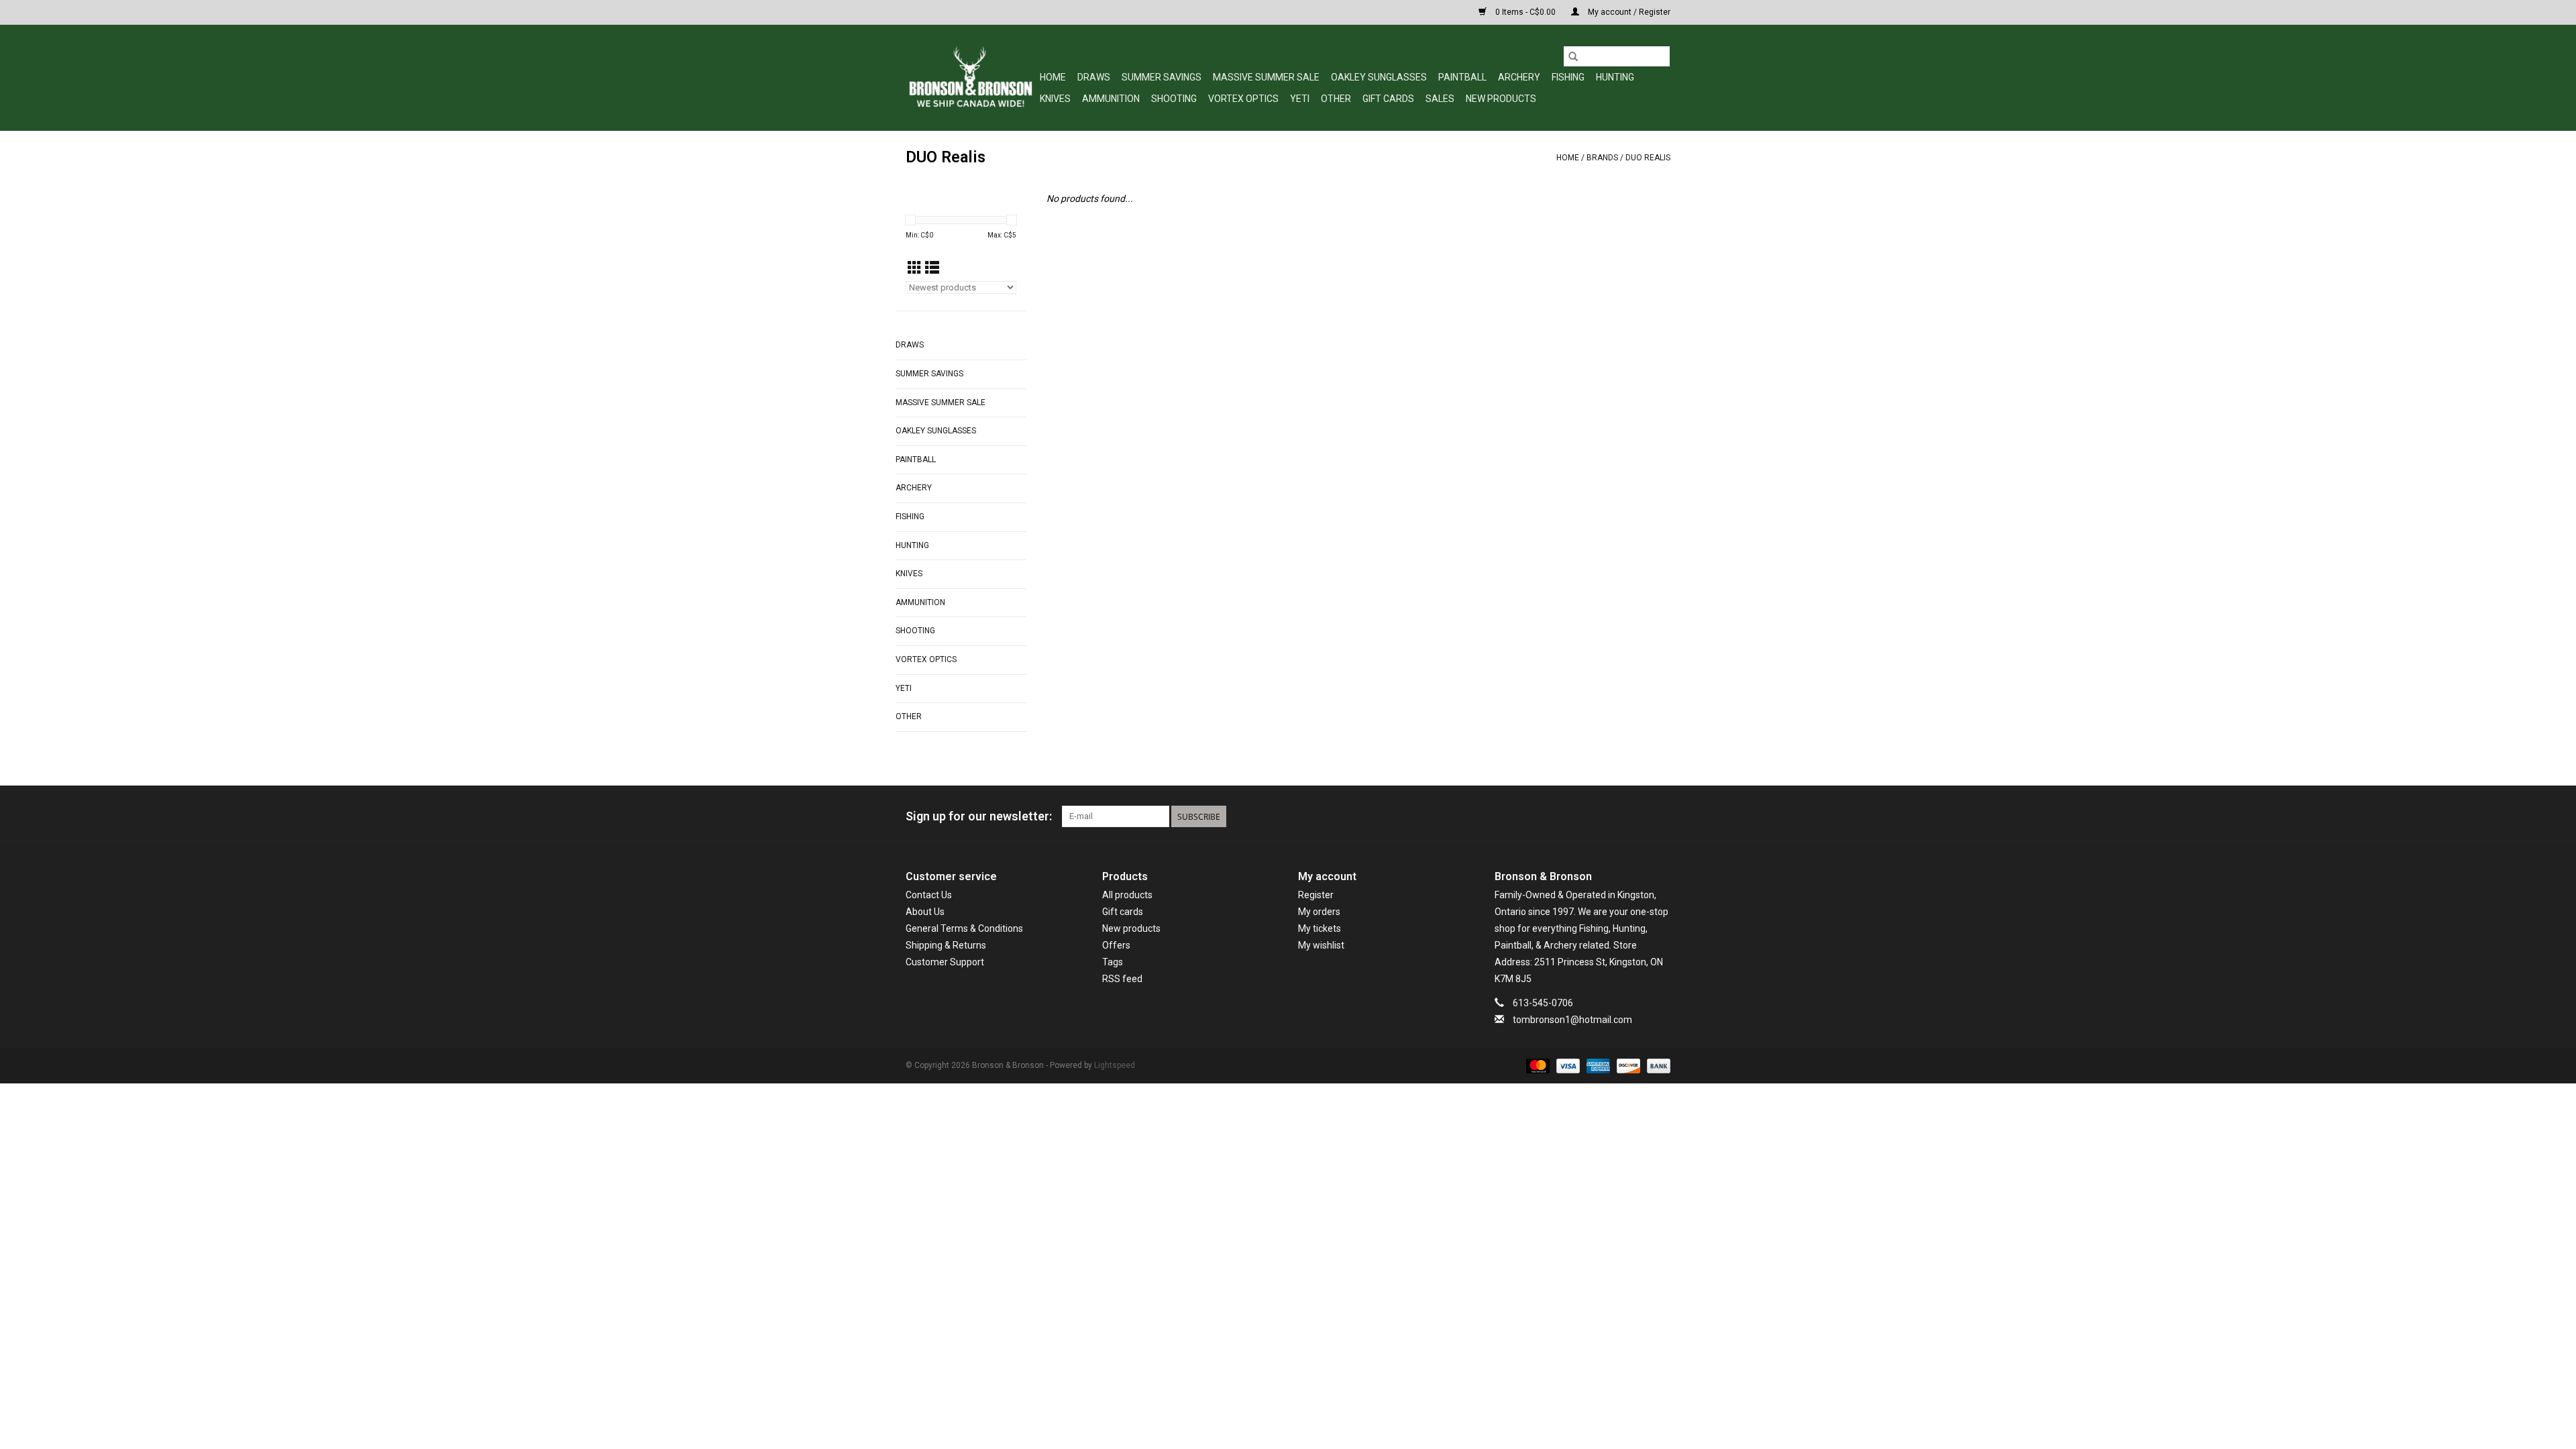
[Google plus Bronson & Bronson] (1636, 816)
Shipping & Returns (946, 945)
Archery (1519, 77)
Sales (1440, 99)
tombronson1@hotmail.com (1572, 1020)
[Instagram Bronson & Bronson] (1660, 816)
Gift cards (1388, 99)
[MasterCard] (1537, 1065)
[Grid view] (915, 268)
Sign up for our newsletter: (979, 816)
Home (1053, 77)
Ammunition (1111, 99)
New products (1131, 928)
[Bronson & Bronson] (971, 77)
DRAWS (1094, 77)
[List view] (932, 268)
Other (1336, 99)
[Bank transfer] (1656, 1065)
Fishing (1568, 77)
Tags (1113, 962)
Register (1316, 895)
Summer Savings (1162, 77)
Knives (1055, 99)
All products (1127, 895)
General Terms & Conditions (964, 928)
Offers (1116, 945)
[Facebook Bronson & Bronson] (1613, 816)
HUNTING (1615, 77)
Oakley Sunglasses (1379, 77)
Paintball (1462, 77)
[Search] (1573, 56)
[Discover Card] (1627, 1065)
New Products (1501, 99)
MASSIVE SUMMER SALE (1266, 77)
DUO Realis (1648, 158)
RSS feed (1122, 979)
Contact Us (929, 895)
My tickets (1320, 928)
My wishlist (1321, 945)
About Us (925, 912)
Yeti (1300, 99)
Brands (1602, 158)
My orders (1319, 912)
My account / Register (1628, 12)
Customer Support (945, 962)
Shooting (1174, 99)
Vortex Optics (1243, 99)
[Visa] (1567, 1065)
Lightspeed (1115, 1065)
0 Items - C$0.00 (1525, 12)
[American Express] (1597, 1065)
